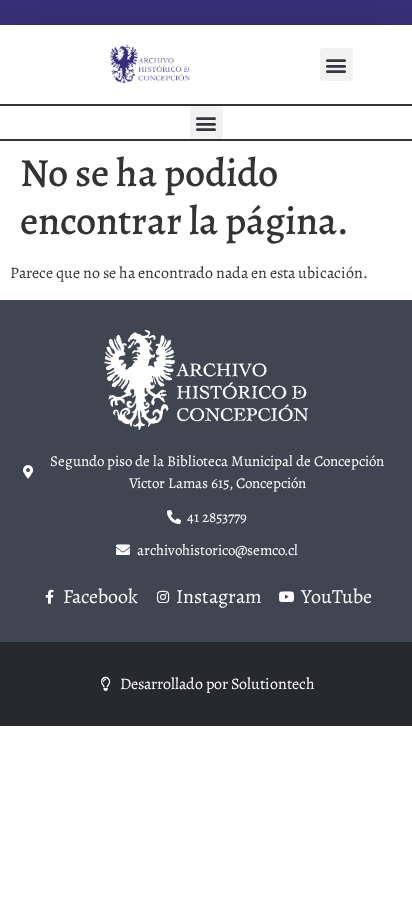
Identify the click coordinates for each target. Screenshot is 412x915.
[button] (336, 64)
